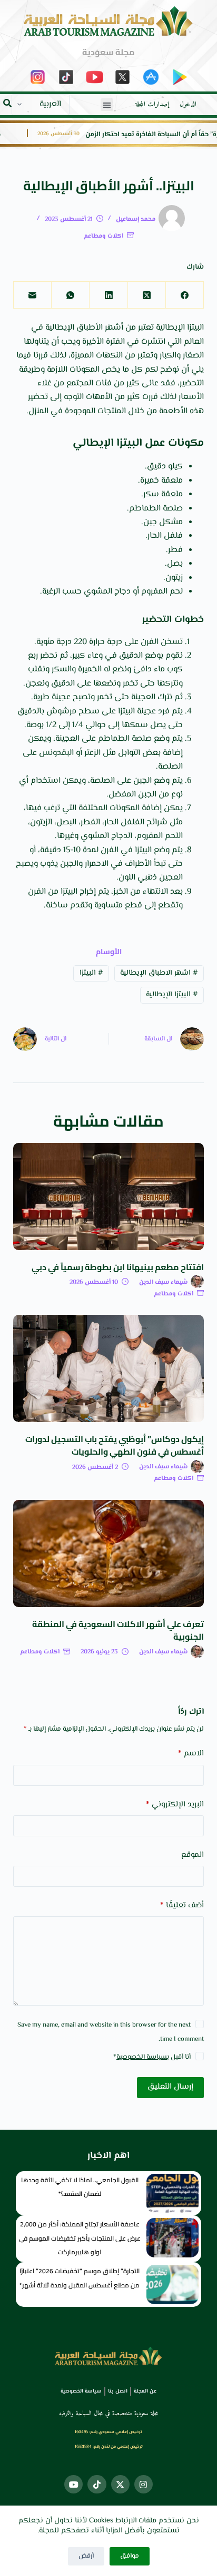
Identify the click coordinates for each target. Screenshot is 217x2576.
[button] (107, 105)
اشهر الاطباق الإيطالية (159, 973)
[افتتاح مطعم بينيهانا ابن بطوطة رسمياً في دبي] (109, 1197)
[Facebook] (184, 295)
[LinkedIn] (108, 295)
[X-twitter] (120, 2484)
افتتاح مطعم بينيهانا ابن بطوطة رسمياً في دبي (118, 1267)
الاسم (191, 1754)
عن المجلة (145, 2391)
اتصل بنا (118, 2391)
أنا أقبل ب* (152, 2057)
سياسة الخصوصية (142, 2057)
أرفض (86, 2556)
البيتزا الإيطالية (172, 995)
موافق (130, 2556)
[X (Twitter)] (146, 295)
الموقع (193, 1855)
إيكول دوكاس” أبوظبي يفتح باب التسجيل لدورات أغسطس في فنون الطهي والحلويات (115, 1445)
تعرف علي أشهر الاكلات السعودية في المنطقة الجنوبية (118, 1630)
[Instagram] (144, 2484)
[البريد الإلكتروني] (32, 295)
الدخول (188, 105)
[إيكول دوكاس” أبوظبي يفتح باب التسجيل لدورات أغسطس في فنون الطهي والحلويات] (109, 1368)
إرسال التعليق (170, 2087)
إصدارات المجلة (152, 105)
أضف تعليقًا (182, 1905)
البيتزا (91, 973)
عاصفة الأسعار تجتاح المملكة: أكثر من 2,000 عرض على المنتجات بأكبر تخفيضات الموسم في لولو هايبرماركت (80, 2238)
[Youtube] (73, 2484)
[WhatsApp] (70, 295)
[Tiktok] (97, 2484)
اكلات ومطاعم (103, 236)
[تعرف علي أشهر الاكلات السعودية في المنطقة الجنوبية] (109, 1553)
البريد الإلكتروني (175, 1805)
